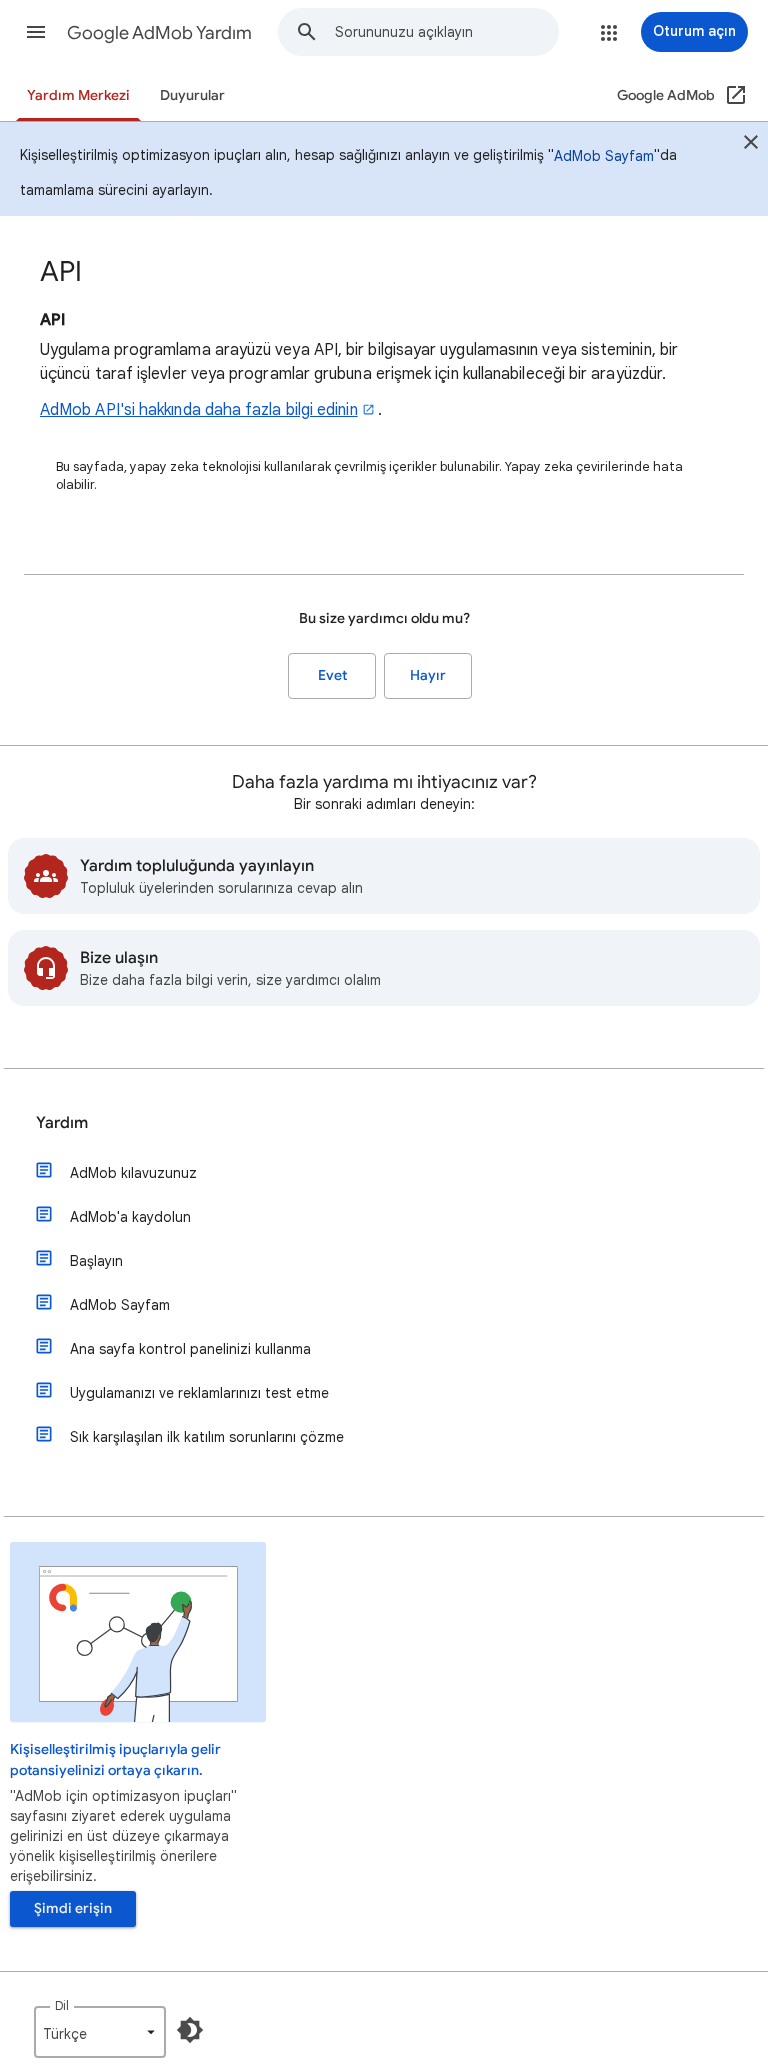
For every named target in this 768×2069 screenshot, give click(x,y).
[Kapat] (751, 145)
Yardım (62, 1123)
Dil (62, 2005)
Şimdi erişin (73, 1908)
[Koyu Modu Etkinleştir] (190, 2030)
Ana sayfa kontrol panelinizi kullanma (190, 1349)
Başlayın (96, 1261)
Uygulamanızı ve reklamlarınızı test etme (199, 1393)
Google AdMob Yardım (159, 33)
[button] (36, 32)
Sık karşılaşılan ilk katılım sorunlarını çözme (207, 1437)
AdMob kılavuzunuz (133, 1173)
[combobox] (446, 32)
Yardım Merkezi (78, 95)
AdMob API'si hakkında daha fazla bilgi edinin (199, 410)
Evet (332, 675)
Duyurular (192, 95)
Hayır (428, 675)
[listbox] (100, 2032)
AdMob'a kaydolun (130, 1217)
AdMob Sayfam (604, 156)
